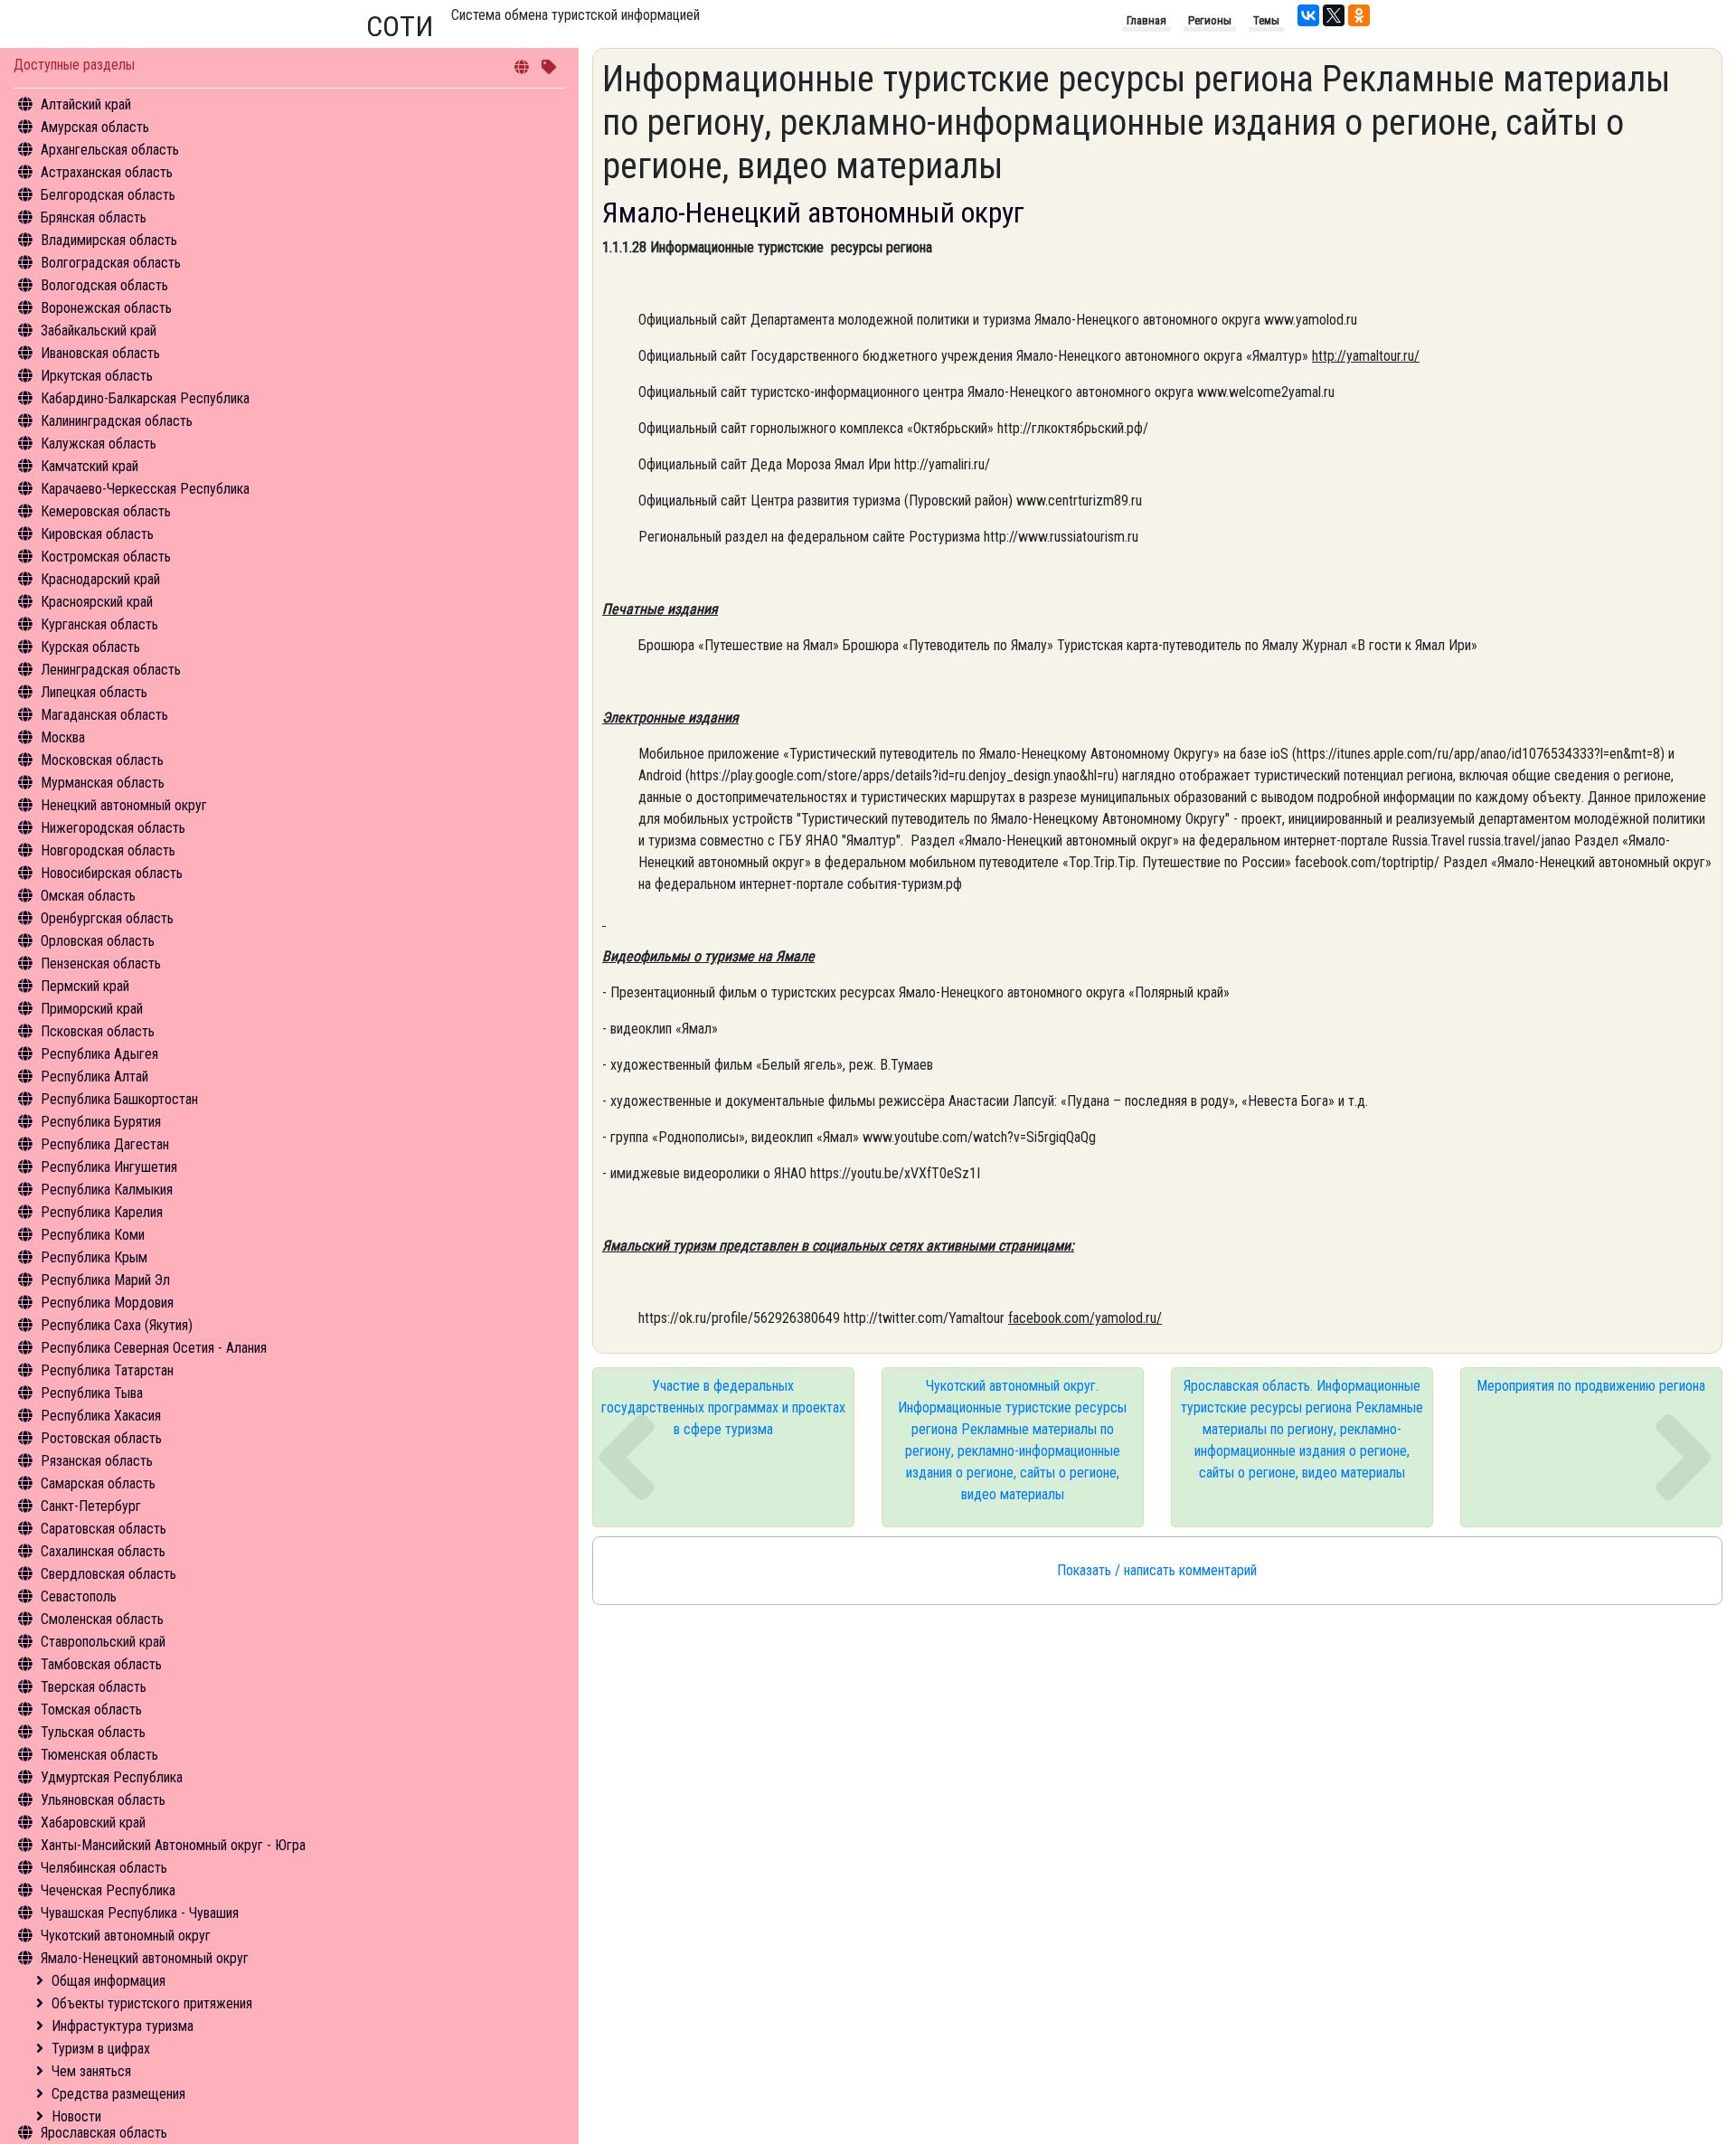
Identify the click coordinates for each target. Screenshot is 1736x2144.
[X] (1334, 15)
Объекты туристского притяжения (152, 2003)
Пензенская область (101, 963)
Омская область (88, 896)
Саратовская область (104, 1529)
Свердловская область (108, 1574)
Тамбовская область (101, 1664)
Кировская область (97, 534)
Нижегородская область (113, 828)
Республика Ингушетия (109, 1167)
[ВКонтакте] (1308, 15)
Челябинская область (104, 1868)
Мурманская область (103, 783)
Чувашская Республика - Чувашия (140, 1913)
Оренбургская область (107, 918)
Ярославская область (104, 2133)
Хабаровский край (93, 1823)
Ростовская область (101, 1438)
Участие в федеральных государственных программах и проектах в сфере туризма (723, 1407)
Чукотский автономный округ (126, 1936)
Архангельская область (110, 150)
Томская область (91, 1710)
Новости (76, 2116)
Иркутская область (97, 376)
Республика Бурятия (101, 1122)
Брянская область (94, 217)
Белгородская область (108, 195)
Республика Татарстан (107, 1370)
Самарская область (98, 1483)
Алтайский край (86, 104)
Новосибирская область (112, 873)
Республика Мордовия (107, 1303)
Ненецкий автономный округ (124, 805)
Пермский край (85, 986)
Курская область (90, 647)
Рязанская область (97, 1461)
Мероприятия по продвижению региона (1591, 1386)
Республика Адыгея (99, 1054)
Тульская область (93, 1732)
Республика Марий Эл (105, 1280)
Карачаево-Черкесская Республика (145, 489)
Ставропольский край (103, 1642)
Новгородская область (108, 850)
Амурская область (95, 127)
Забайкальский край (99, 331)
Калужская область (99, 444)
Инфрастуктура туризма (123, 2026)
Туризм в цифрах (101, 2049)
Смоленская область (102, 1619)
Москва (63, 737)
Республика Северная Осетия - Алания (154, 1348)
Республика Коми (93, 1235)
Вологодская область (104, 285)
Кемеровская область (106, 511)
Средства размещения (118, 2094)
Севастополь (79, 1596)
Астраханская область (107, 172)
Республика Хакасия (101, 1416)
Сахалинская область (103, 1551)
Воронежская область (106, 308)
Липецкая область (94, 692)
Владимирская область (109, 240)
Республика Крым (94, 1257)
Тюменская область (99, 1755)
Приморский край (92, 1009)
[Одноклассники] (1359, 15)
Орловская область (98, 941)
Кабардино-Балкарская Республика (145, 398)
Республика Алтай (94, 1077)
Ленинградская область (111, 670)
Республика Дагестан (105, 1144)
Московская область (102, 760)
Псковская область (98, 1031)
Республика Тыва (92, 1393)
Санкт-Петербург (91, 1506)
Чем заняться (91, 2071)
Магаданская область (104, 715)
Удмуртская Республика (112, 1777)
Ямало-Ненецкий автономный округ (145, 1958)
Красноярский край (97, 602)
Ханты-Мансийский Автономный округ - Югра (173, 1845)
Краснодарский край (100, 579)
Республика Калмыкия (107, 1190)
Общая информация (108, 1981)
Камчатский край (90, 466)
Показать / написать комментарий (1157, 1570)
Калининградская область (117, 421)
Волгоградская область (111, 263)
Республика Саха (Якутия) (117, 1325)
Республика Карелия (102, 1212)
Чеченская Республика (108, 1890)
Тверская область (94, 1687)
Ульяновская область (103, 1800)
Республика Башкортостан (119, 1099)
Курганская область (99, 624)
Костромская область (106, 557)
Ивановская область (100, 353)
